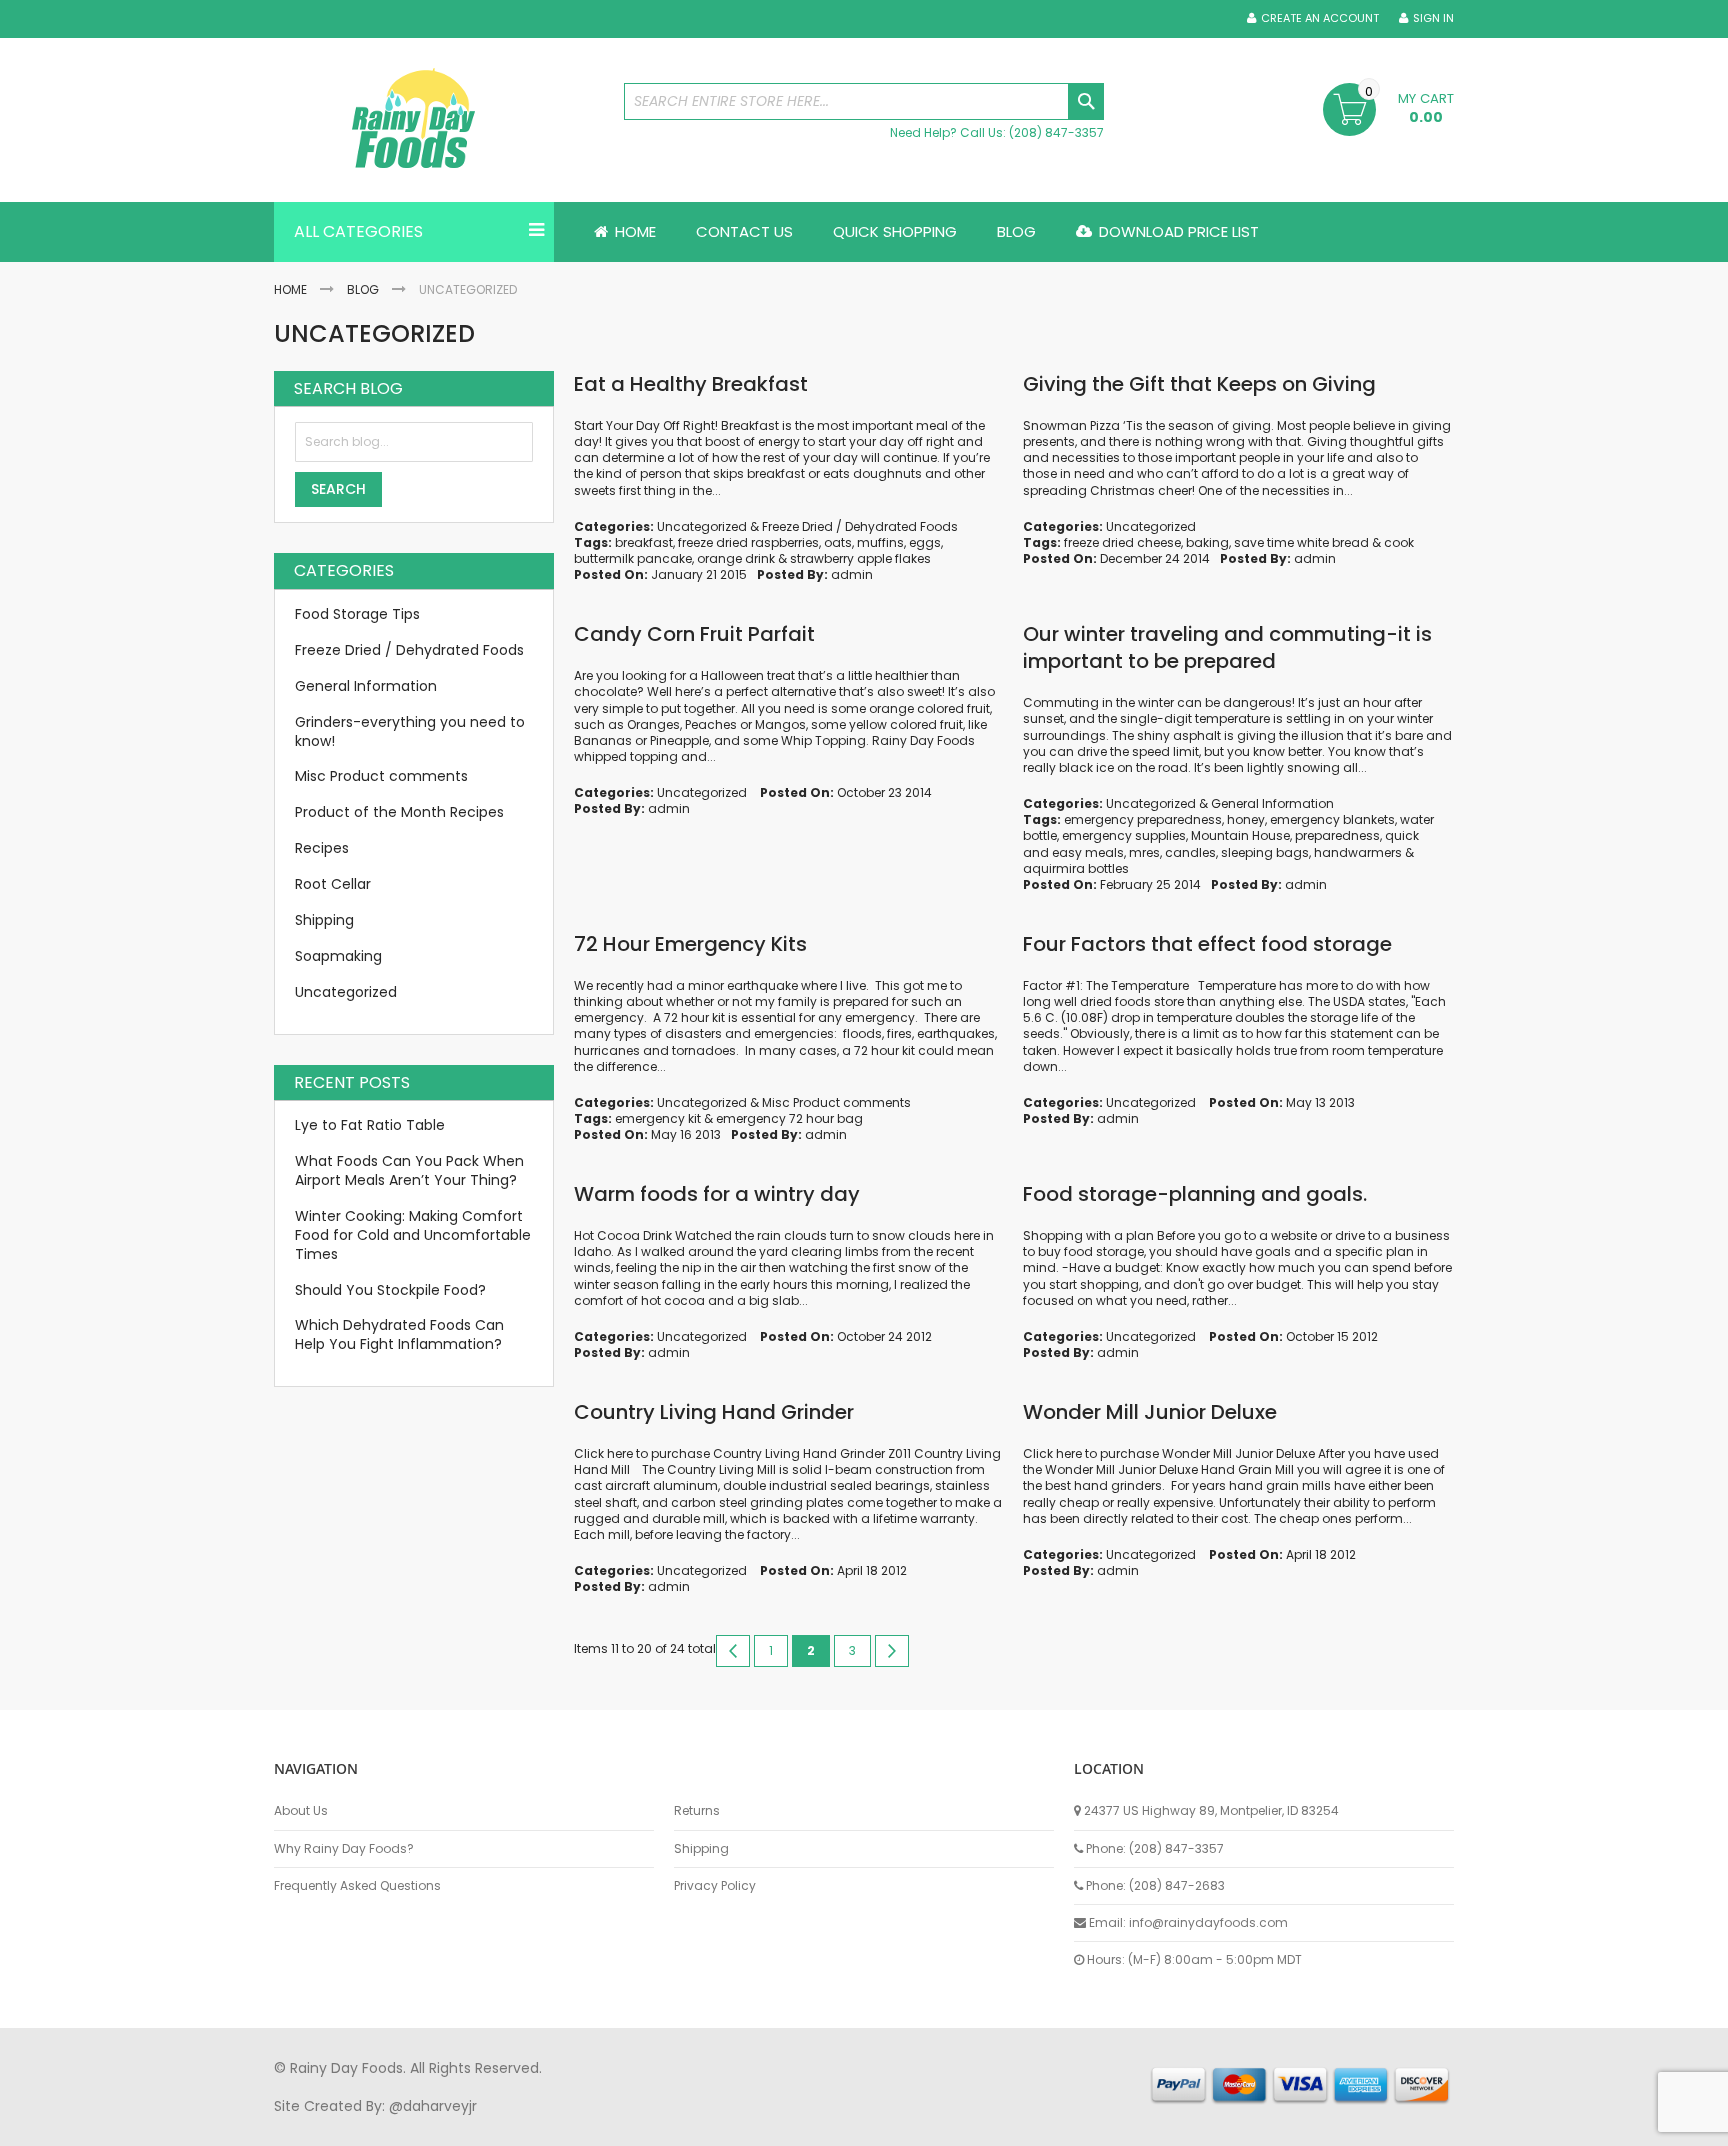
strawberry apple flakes (860, 558)
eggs (925, 542)
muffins (880, 542)
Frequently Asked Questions (357, 1886)
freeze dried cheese (1122, 542)
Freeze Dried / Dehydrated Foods (860, 526)
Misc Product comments (836, 1102)
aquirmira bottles (1076, 868)
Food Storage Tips (357, 614)
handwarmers (1358, 852)
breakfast (644, 542)
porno (294, 2125)
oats (838, 542)
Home (290, 289)
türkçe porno (520, 2125)
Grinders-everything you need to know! (410, 731)
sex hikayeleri (1092, 2125)
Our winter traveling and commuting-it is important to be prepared (1227, 647)
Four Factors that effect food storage (1207, 944)
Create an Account (1320, 18)
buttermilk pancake (633, 558)
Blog (363, 289)
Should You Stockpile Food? (390, 1290)
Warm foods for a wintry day (717, 1194)
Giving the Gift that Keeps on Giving (1199, 384)
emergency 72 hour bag (789, 1118)
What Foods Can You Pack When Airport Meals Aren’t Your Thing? (409, 1170)
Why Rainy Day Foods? (344, 1849)
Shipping (324, 920)
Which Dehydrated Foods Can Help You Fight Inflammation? (399, 1334)
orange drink (736, 558)
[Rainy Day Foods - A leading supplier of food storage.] (439, 120)
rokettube (1007, 2125)
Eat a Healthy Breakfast (691, 384)
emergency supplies (1124, 835)
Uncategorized (702, 526)
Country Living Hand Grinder (714, 1412)
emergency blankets (1332, 819)
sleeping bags (1265, 852)
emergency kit (658, 1118)
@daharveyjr (433, 2106)
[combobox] (864, 101)
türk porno (933, 2125)
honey (1246, 819)
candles (1190, 852)
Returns (697, 1811)
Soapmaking (338, 956)
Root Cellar (333, 884)
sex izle (660, 2125)
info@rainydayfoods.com (1208, 1922)
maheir (446, 2125)
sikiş (332, 2125)
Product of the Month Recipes (399, 812)
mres (1144, 852)
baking (1207, 542)
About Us (301, 1811)
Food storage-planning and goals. (1195, 1194)
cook (1399, 542)
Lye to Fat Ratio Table (370, 1125)
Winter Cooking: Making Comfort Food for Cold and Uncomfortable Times (413, 1235)
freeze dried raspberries (748, 542)
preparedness (1337, 835)
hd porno (600, 2125)
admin (852, 574)
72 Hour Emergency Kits (690, 944)
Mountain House (1240, 835)
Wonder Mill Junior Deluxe (1150, 1412)
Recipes (322, 848)
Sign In (1433, 18)
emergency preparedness (1143, 819)
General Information (1272, 803)
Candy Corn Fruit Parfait (694, 634)
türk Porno (724, 2125)
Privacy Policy (715, 1886)
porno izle (383, 2125)
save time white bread (1301, 542)
